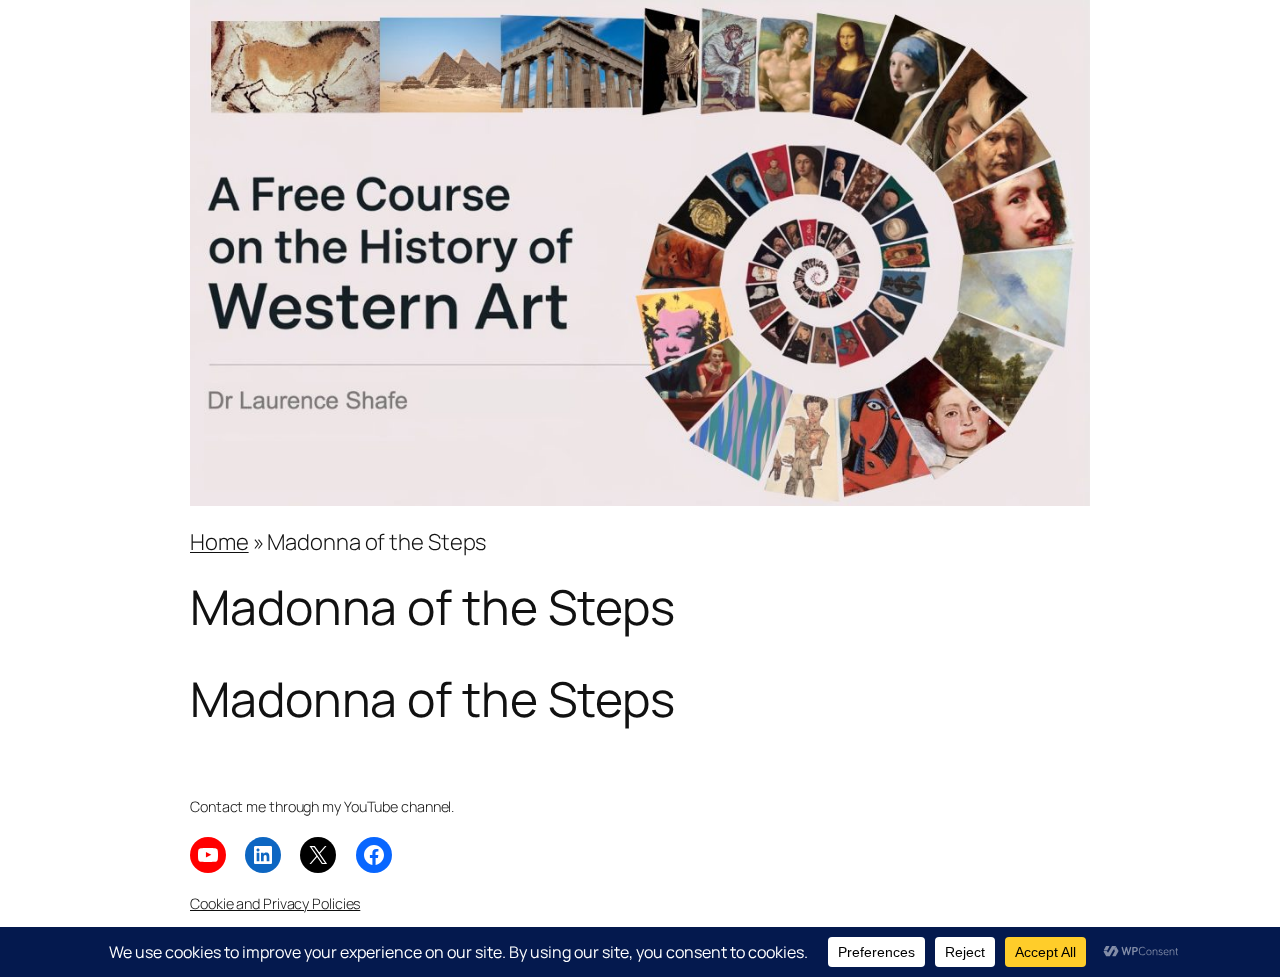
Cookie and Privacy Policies (275, 903)
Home (219, 542)
